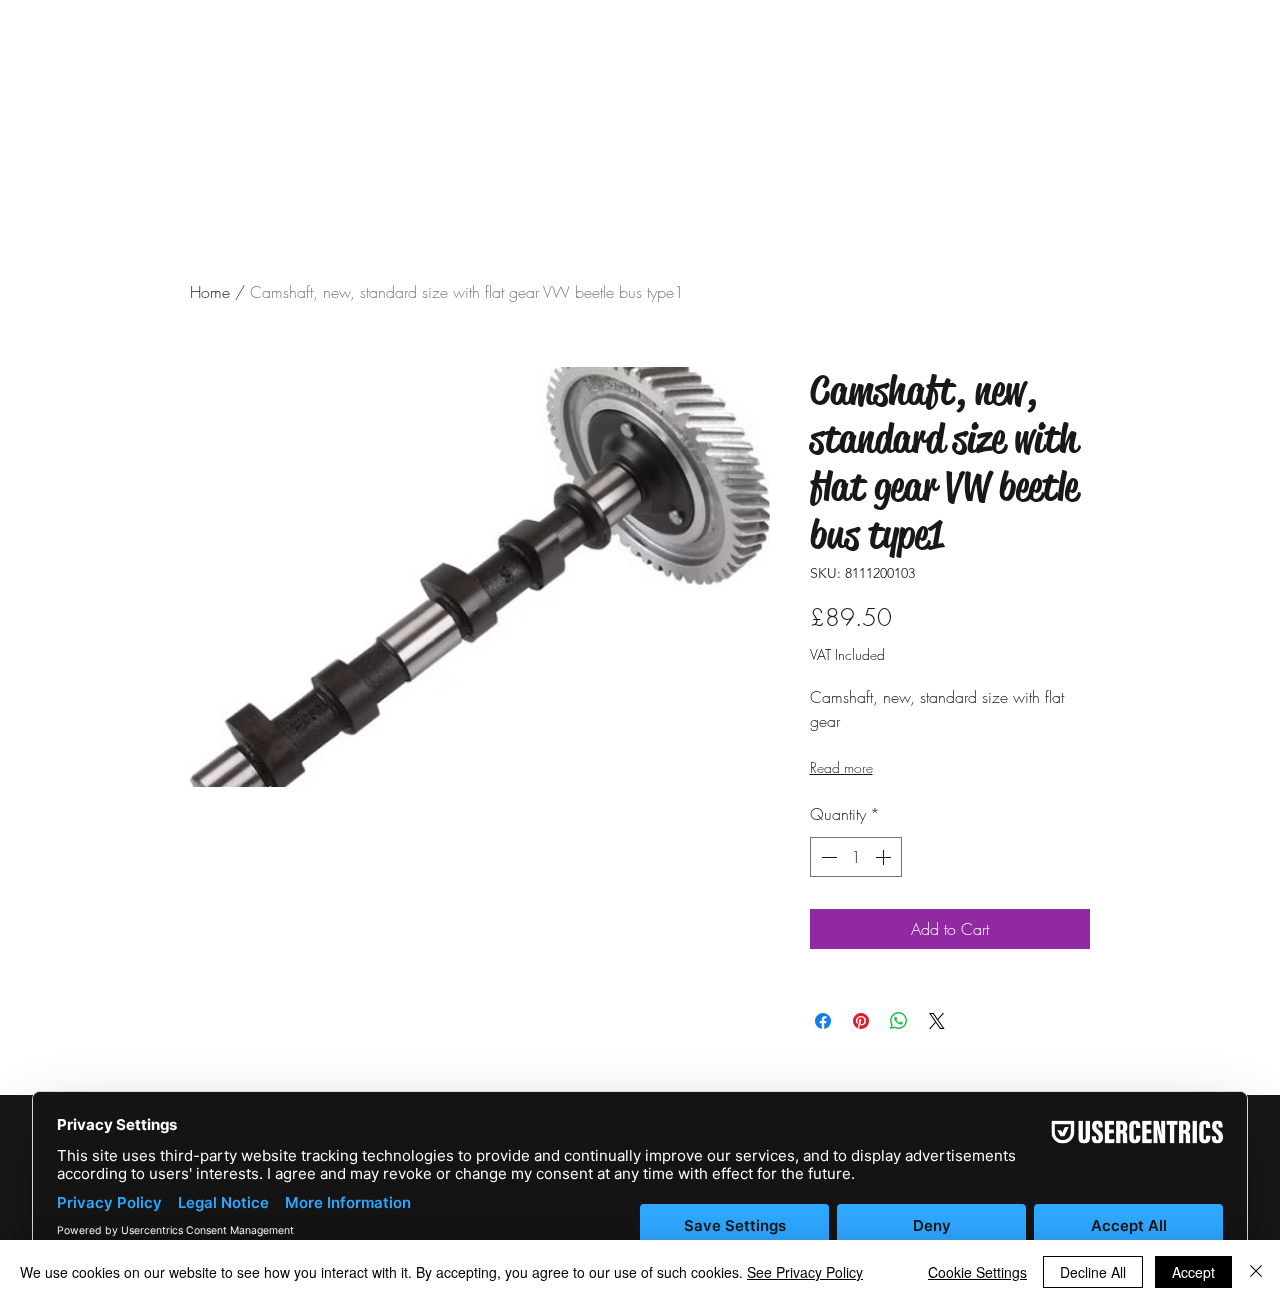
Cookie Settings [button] (977, 1272)
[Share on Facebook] (823, 1021)
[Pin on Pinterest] (861, 1021)
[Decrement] (827, 857)
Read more (841, 767)
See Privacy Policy (805, 1272)
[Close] (1256, 1272)
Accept (1193, 1272)
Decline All (1093, 1272)
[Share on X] (937, 1021)
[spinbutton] (856, 857)
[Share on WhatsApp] (899, 1021)
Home (210, 292)
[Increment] (885, 857)
